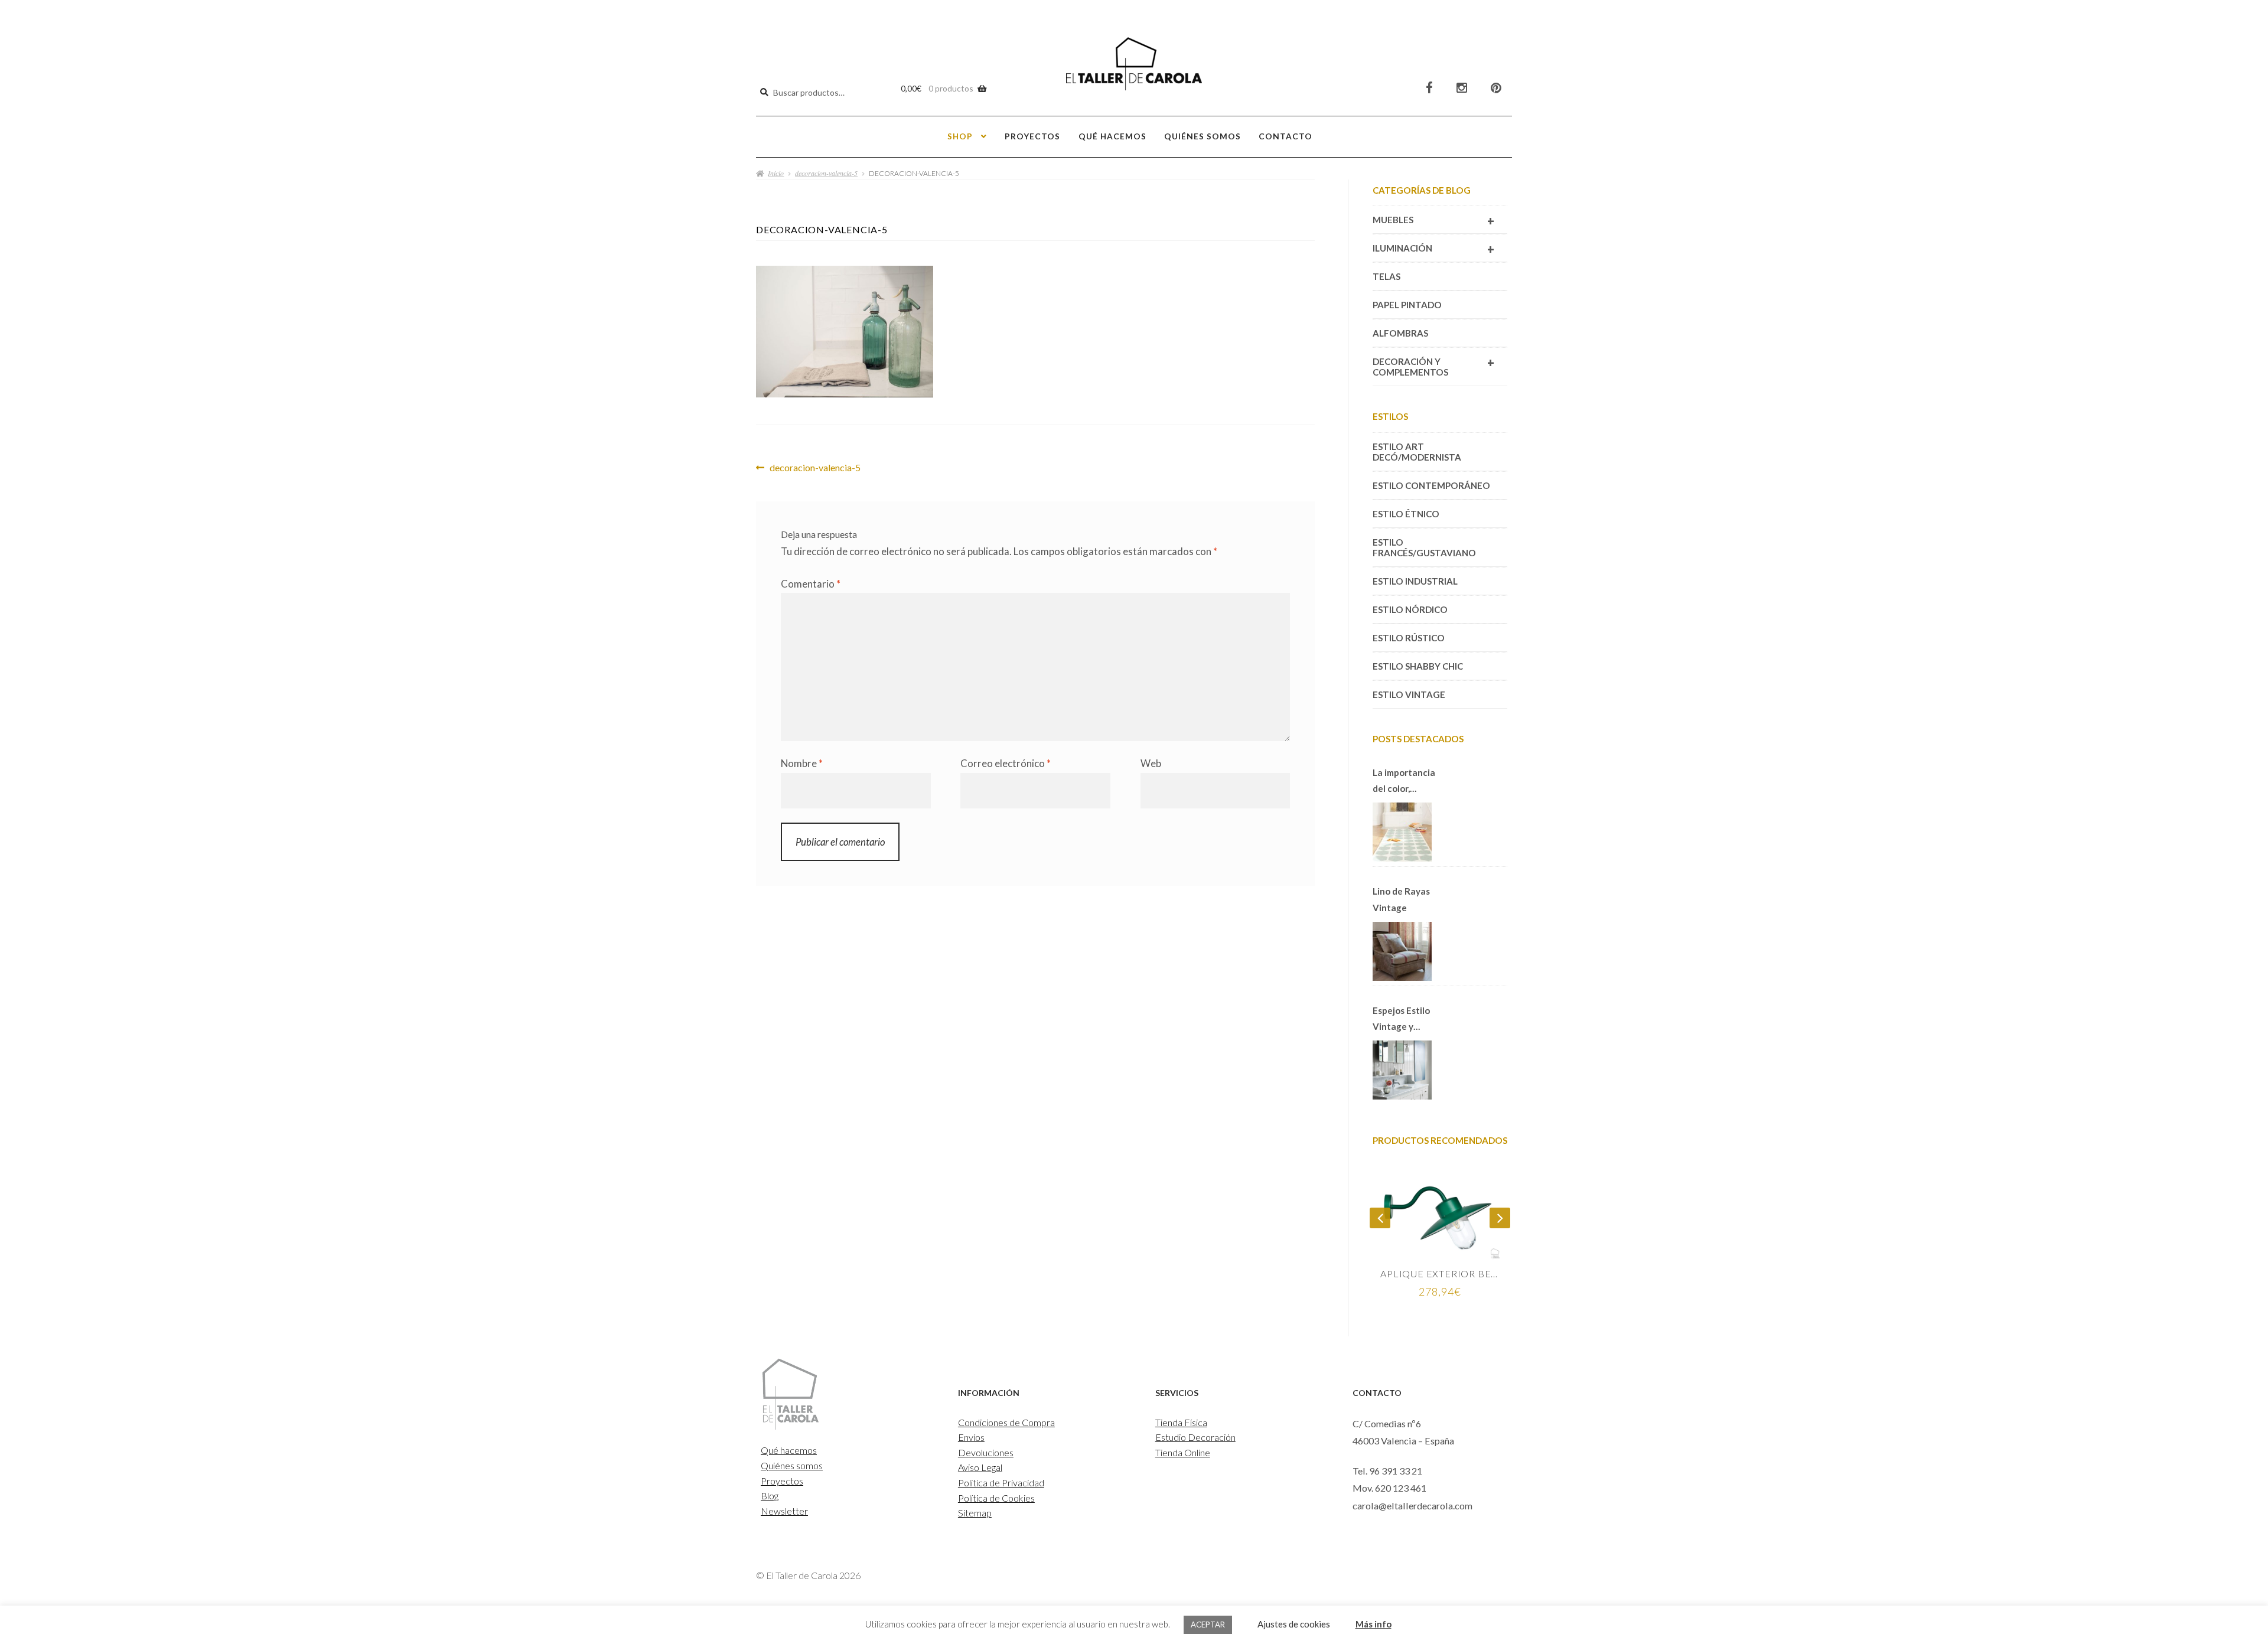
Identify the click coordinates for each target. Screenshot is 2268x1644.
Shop (960, 136)
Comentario (811, 584)
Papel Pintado (1407, 305)
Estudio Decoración (1195, 1437)
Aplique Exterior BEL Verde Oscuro (1440, 1273)
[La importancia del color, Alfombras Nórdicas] (1402, 832)
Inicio (776, 173)
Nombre (802, 763)
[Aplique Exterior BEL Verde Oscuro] (1440, 1215)
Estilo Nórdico (1410, 609)
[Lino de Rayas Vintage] (1402, 951)
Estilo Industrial (1415, 581)
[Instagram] (1462, 88)
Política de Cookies (996, 1498)
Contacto (1285, 136)
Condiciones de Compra (1006, 1422)
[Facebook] (1429, 88)
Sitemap (975, 1513)
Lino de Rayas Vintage (1401, 899)
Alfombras (1400, 333)
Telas (1386, 276)
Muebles (1433, 221)
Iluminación (1433, 249)
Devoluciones (986, 1452)
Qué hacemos (1112, 136)
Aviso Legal (980, 1467)
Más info (1373, 1624)
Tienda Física (1181, 1422)
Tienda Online (1183, 1452)
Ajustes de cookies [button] (1294, 1624)
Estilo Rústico (1409, 638)
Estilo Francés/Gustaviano (1424, 547)
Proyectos (1032, 136)
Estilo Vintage (1409, 694)
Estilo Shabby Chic (1418, 666)
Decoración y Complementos (1433, 366)
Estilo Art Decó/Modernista (1417, 452)
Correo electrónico (1006, 763)
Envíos (971, 1437)
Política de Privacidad (1001, 1482)
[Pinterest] (1496, 88)
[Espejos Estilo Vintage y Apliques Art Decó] (1402, 1070)
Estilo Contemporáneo (1431, 485)
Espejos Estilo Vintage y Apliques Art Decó (1401, 1020)
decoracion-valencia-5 (826, 173)
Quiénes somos (1203, 136)
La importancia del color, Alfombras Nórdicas (1404, 782)
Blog (770, 1495)
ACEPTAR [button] (1208, 1625)
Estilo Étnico (1406, 514)
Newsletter (784, 1511)
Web (1151, 763)
